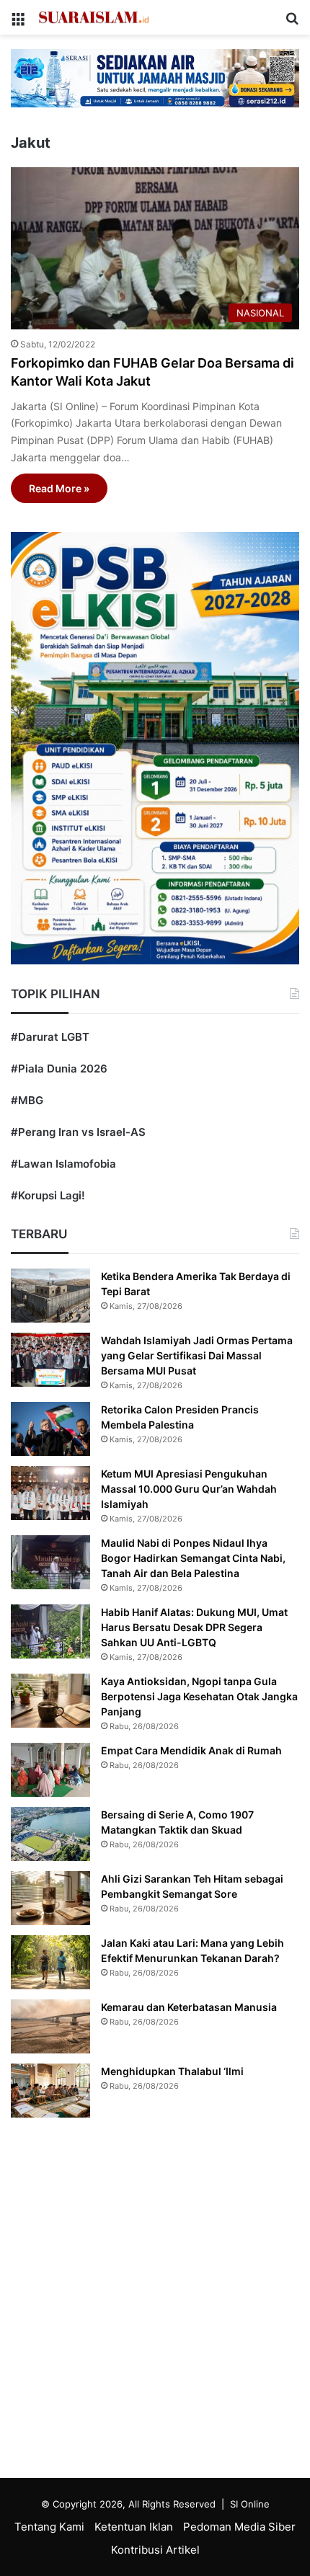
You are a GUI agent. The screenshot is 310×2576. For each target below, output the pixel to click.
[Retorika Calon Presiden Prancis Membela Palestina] (50, 1429)
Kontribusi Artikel (155, 2550)
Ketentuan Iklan (134, 2527)
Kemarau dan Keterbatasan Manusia (189, 2007)
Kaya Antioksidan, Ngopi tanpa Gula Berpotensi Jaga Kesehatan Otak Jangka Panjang (199, 1696)
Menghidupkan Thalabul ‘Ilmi (172, 2071)
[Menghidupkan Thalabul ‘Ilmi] (50, 2091)
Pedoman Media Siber (239, 2527)
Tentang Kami (49, 2527)
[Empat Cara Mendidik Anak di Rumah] (50, 1770)
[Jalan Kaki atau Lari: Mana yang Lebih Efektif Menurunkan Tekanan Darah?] (50, 1962)
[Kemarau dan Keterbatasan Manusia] (50, 2026)
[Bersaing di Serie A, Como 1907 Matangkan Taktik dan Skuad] (50, 1834)
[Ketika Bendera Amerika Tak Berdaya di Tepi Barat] (50, 1296)
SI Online (250, 2504)
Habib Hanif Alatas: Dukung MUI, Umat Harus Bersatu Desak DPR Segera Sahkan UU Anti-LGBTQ (194, 1627)
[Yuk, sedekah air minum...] (155, 77)
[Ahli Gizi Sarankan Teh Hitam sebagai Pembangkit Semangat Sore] (50, 1898)
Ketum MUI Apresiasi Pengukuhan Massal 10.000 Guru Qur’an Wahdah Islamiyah (189, 1489)
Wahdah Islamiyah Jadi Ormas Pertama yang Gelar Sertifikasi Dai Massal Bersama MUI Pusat (197, 1355)
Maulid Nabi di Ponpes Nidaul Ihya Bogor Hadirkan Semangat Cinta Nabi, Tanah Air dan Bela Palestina (193, 1558)
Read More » (59, 488)
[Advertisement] (155, 2301)
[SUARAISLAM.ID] (94, 17)
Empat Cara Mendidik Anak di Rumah (191, 1750)
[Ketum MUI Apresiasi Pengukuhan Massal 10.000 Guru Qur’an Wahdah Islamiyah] (50, 1493)
